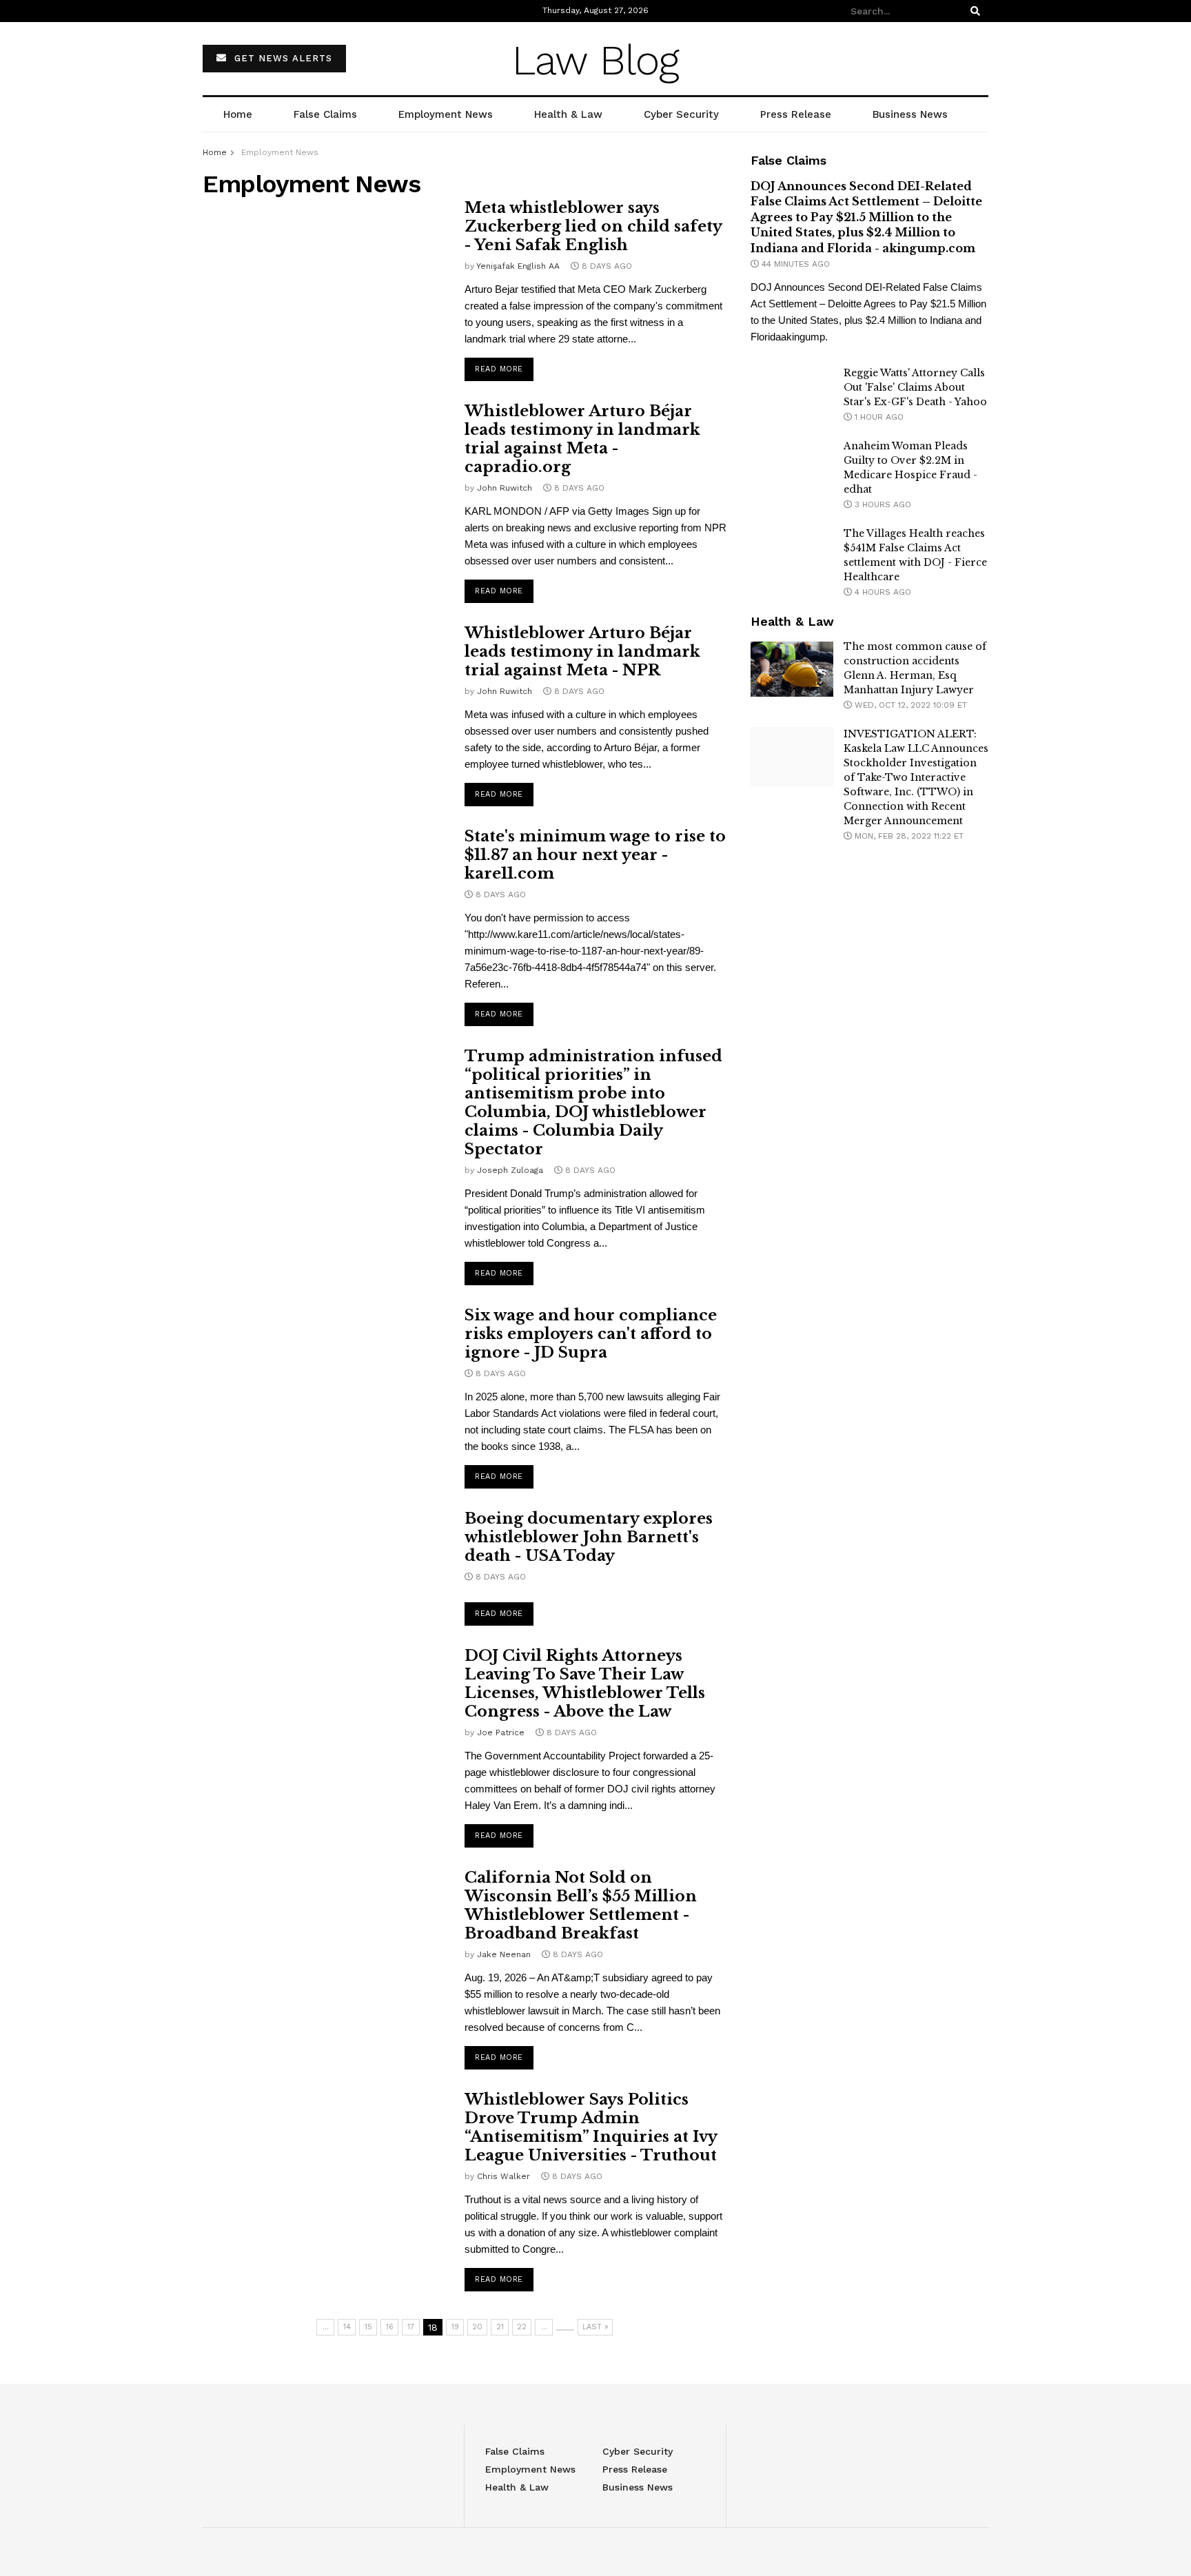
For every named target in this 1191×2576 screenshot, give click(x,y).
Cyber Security (681, 114)
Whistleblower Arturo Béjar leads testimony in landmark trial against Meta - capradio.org (582, 439)
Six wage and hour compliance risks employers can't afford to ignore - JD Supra (591, 1334)
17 (411, 2327)
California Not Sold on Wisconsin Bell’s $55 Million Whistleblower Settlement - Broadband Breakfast (581, 1905)
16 (390, 2327)
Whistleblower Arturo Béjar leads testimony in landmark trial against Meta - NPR (582, 652)
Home (238, 114)
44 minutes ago (794, 264)
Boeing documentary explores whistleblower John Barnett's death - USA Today (589, 1537)
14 (347, 2327)
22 (522, 2327)
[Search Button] (977, 11)
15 (368, 2327)
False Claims (325, 114)
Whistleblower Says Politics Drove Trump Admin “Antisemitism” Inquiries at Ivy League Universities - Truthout (591, 2127)
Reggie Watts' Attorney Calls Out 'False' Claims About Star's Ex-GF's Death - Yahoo (915, 387)
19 (455, 2327)
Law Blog (595, 60)
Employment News (446, 114)
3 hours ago (882, 504)
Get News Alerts (282, 58)
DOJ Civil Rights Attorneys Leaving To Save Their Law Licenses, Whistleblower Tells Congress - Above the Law (585, 1684)
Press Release (796, 114)
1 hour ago (878, 417)
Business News (910, 114)
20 (477, 2327)
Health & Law (568, 114)
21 (500, 2327)
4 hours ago (882, 592)
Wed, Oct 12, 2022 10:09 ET (909, 705)
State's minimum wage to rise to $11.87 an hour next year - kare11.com (595, 855)
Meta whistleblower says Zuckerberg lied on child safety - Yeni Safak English (593, 226)
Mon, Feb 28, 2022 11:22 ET (908, 836)
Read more (499, 369)
